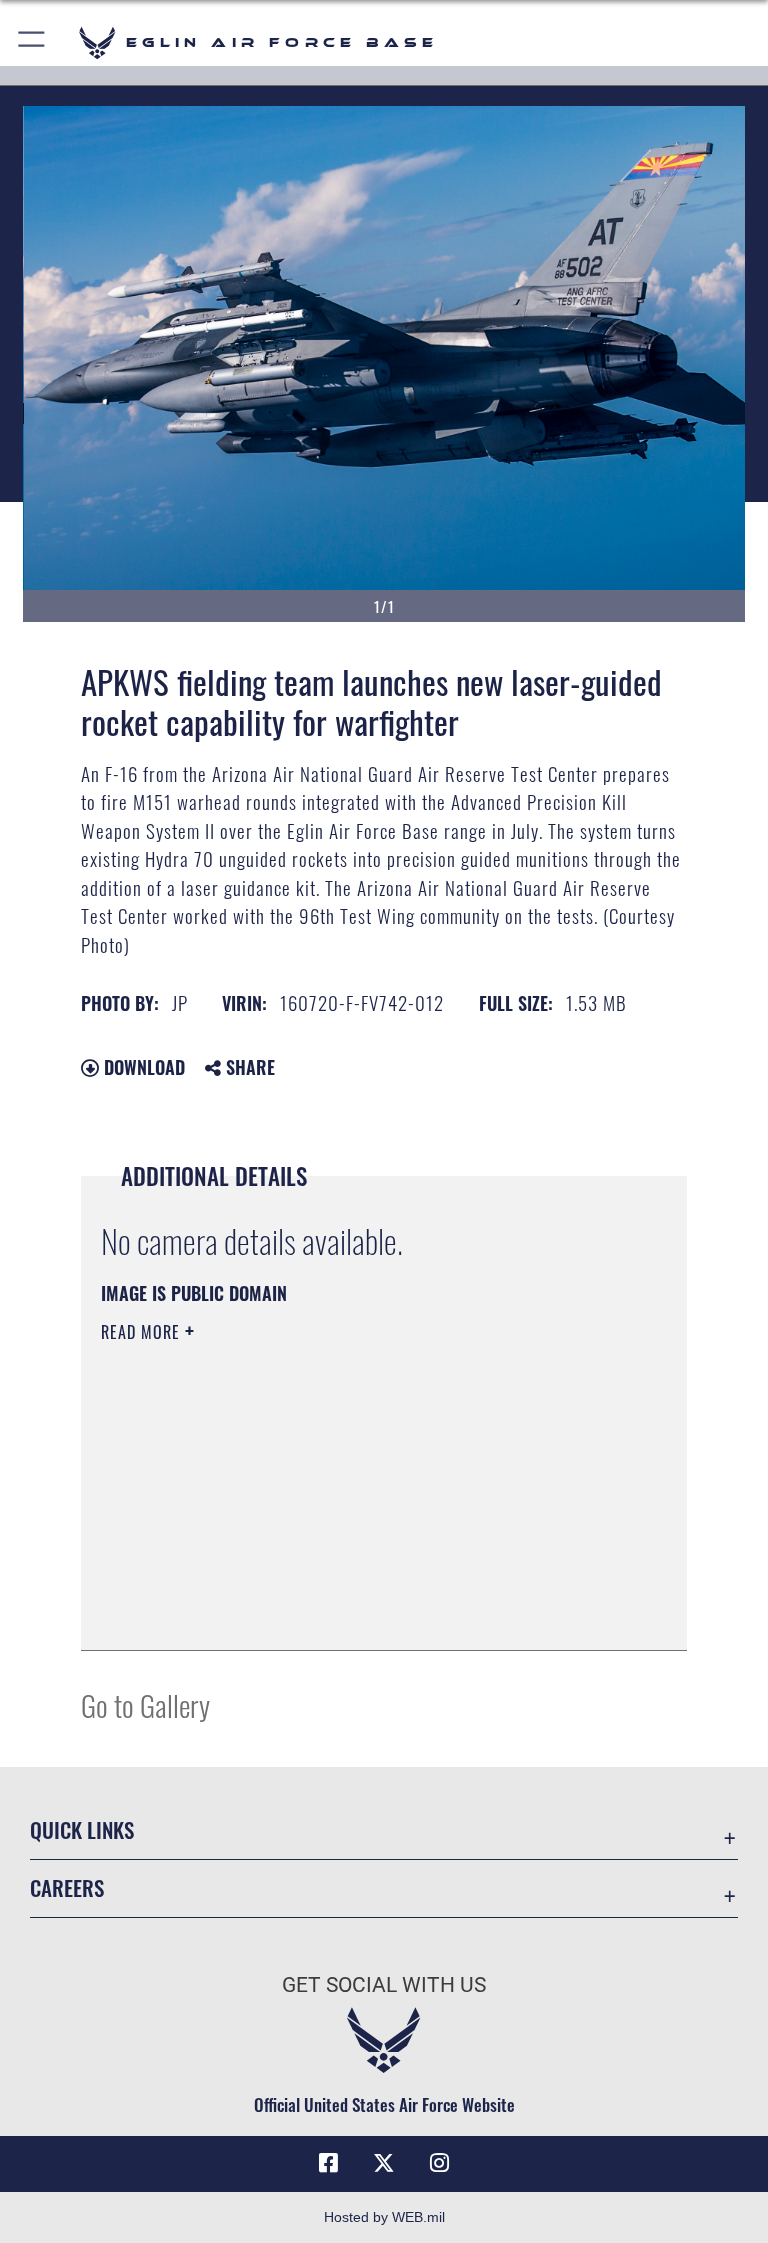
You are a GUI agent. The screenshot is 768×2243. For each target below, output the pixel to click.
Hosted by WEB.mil (384, 2217)
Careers (67, 1887)
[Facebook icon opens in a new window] (328, 2163)
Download (142, 1067)
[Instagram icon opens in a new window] (440, 2163)
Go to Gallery (145, 1704)
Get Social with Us (384, 1985)
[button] (32, 42)
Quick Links (82, 1829)
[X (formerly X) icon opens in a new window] (384, 2163)
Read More (143, 1332)
